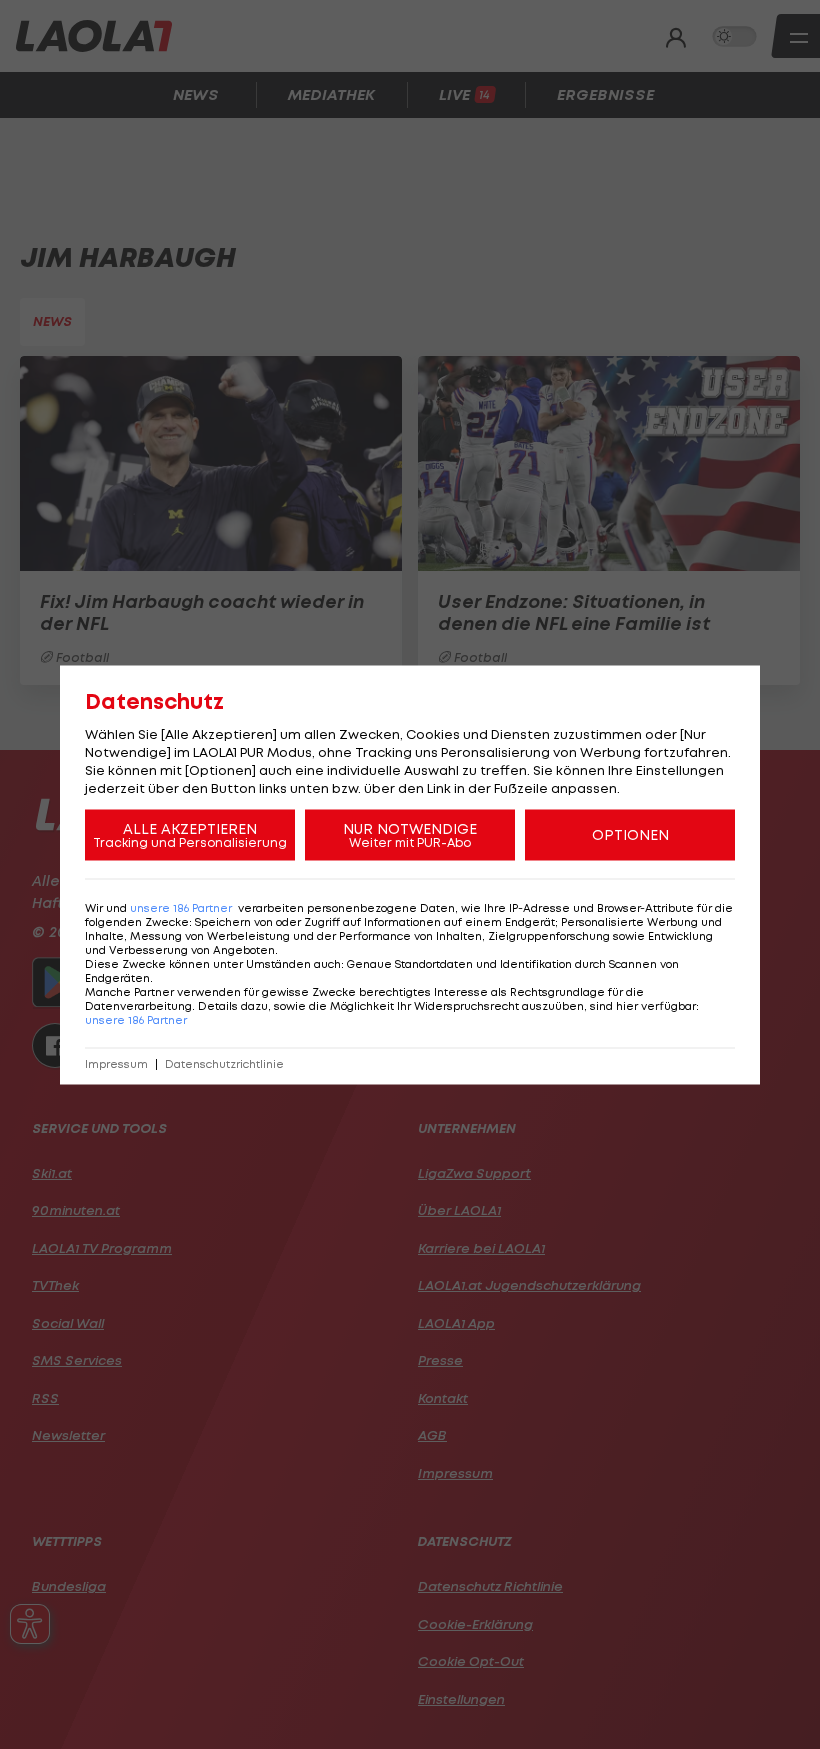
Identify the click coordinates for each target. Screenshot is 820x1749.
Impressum (116, 1063)
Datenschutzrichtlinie (224, 1063)
